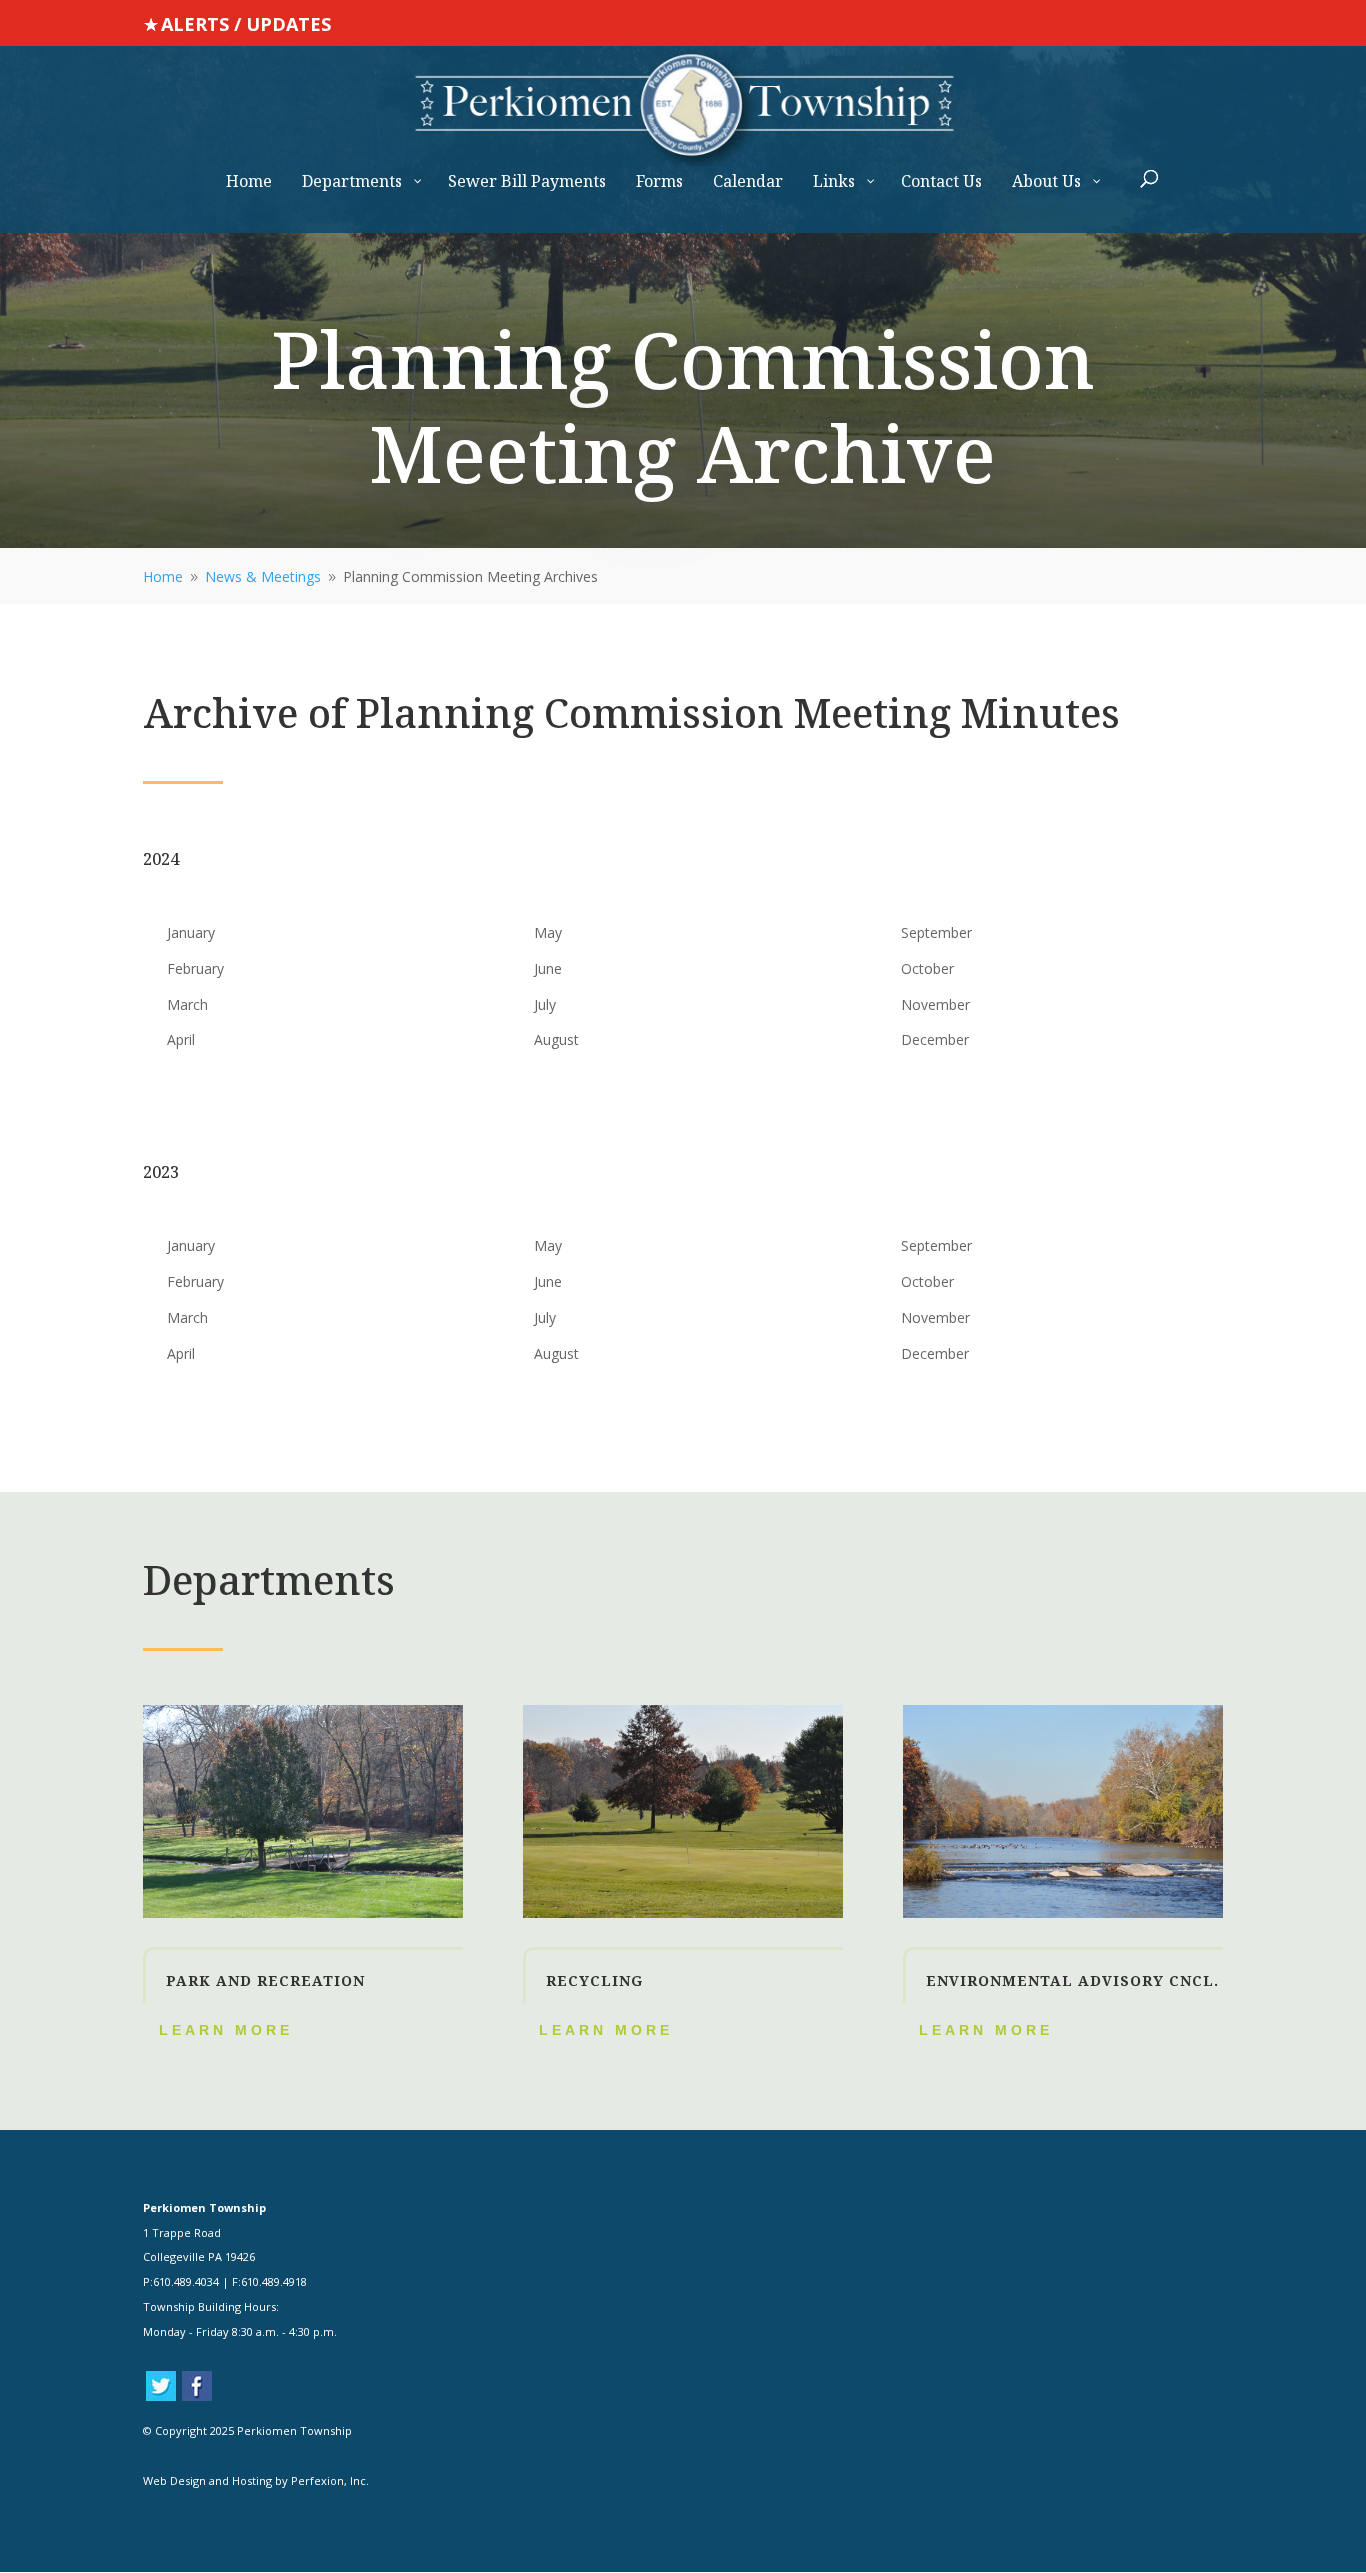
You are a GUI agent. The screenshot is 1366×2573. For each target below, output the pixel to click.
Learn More (226, 2030)
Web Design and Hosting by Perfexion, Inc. (256, 2480)
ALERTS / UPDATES (246, 24)
